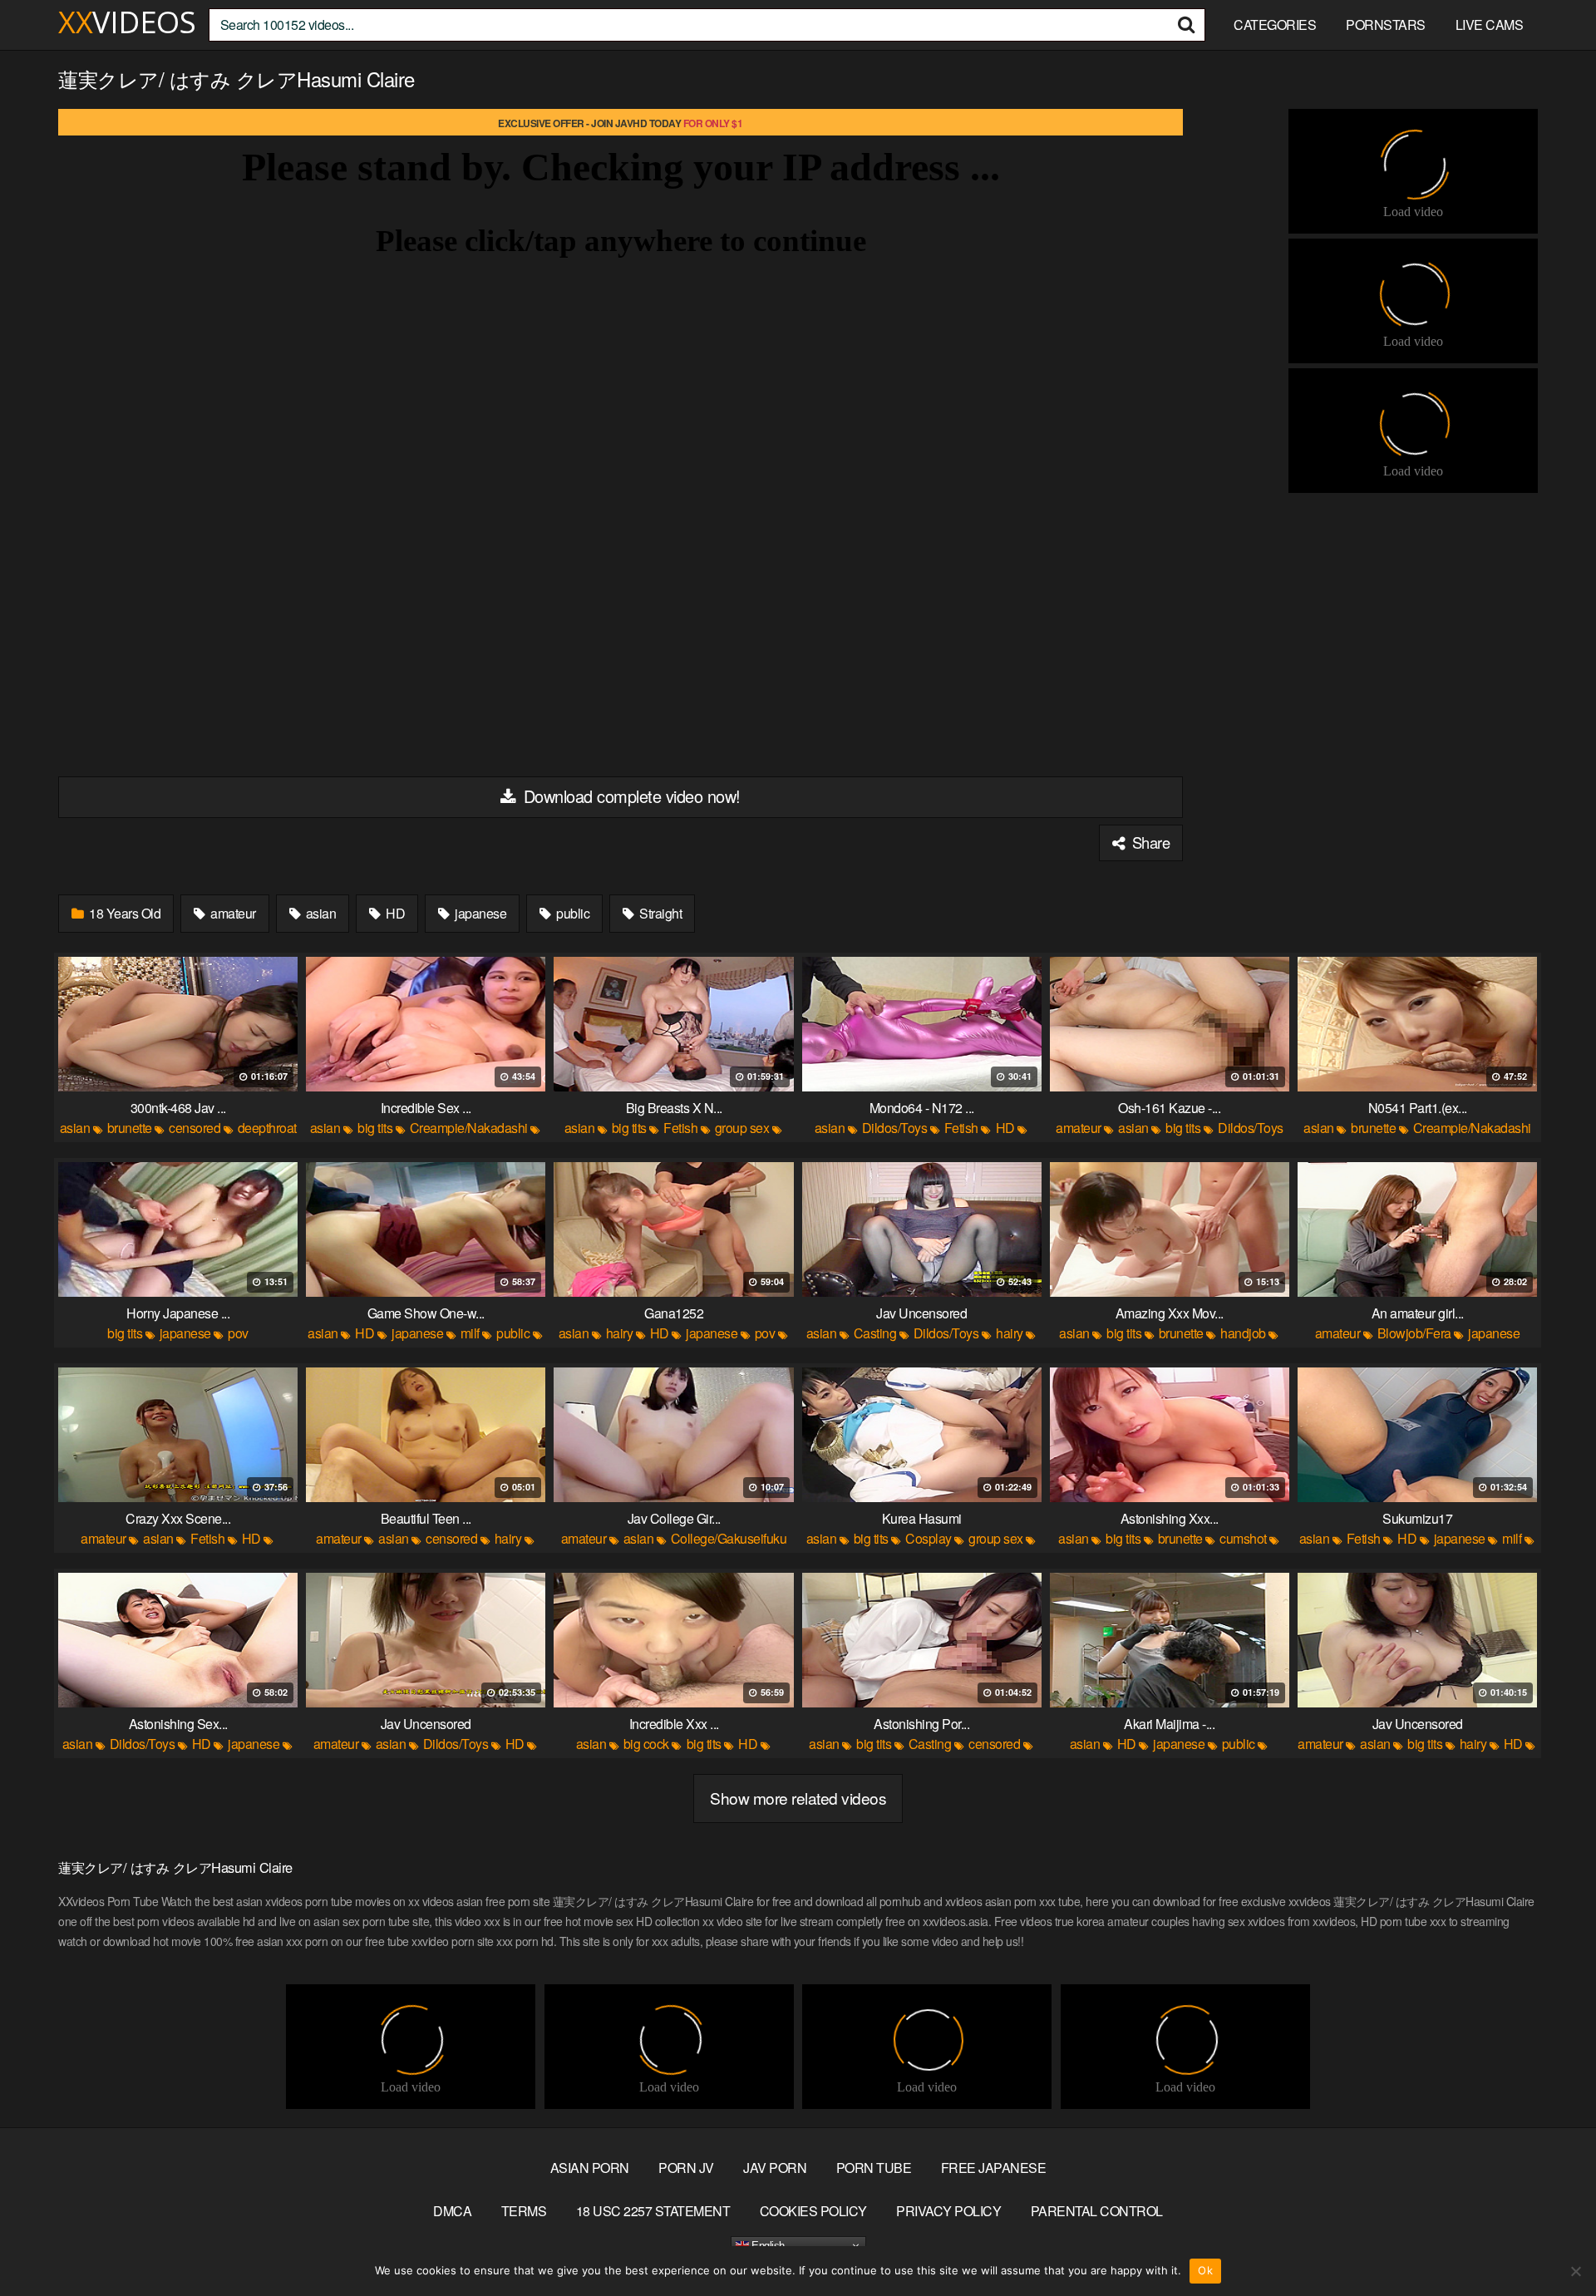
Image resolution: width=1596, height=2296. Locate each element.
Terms (524, 2211)
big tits (375, 1128)
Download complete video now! (630, 796)
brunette (130, 1128)
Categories (1275, 25)
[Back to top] (1550, 2243)
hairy (620, 1333)
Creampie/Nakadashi (469, 1128)
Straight (660, 913)
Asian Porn (590, 2168)
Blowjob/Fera (1414, 1333)
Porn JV (686, 2168)
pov (238, 1333)
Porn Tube (874, 2168)
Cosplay (929, 1538)
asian (319, 913)
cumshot (1243, 1538)
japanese (480, 913)
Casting (875, 1333)
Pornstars (1386, 25)
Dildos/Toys (895, 1128)
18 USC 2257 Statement (653, 2211)
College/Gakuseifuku (729, 1538)
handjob (1243, 1333)
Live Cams (1490, 25)
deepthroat (267, 1128)
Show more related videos (798, 1798)
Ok (1205, 2270)
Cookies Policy (813, 2211)
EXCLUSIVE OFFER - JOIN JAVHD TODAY (620, 123)
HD (394, 913)
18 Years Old (124, 913)
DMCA (452, 2211)
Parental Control (1097, 2211)
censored (195, 1128)
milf (470, 1333)
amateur (232, 913)
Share (1149, 842)
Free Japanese (994, 2168)
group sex (742, 1128)
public (572, 913)
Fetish (680, 1128)
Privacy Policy (948, 2211)
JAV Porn (775, 2168)
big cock (646, 1744)
